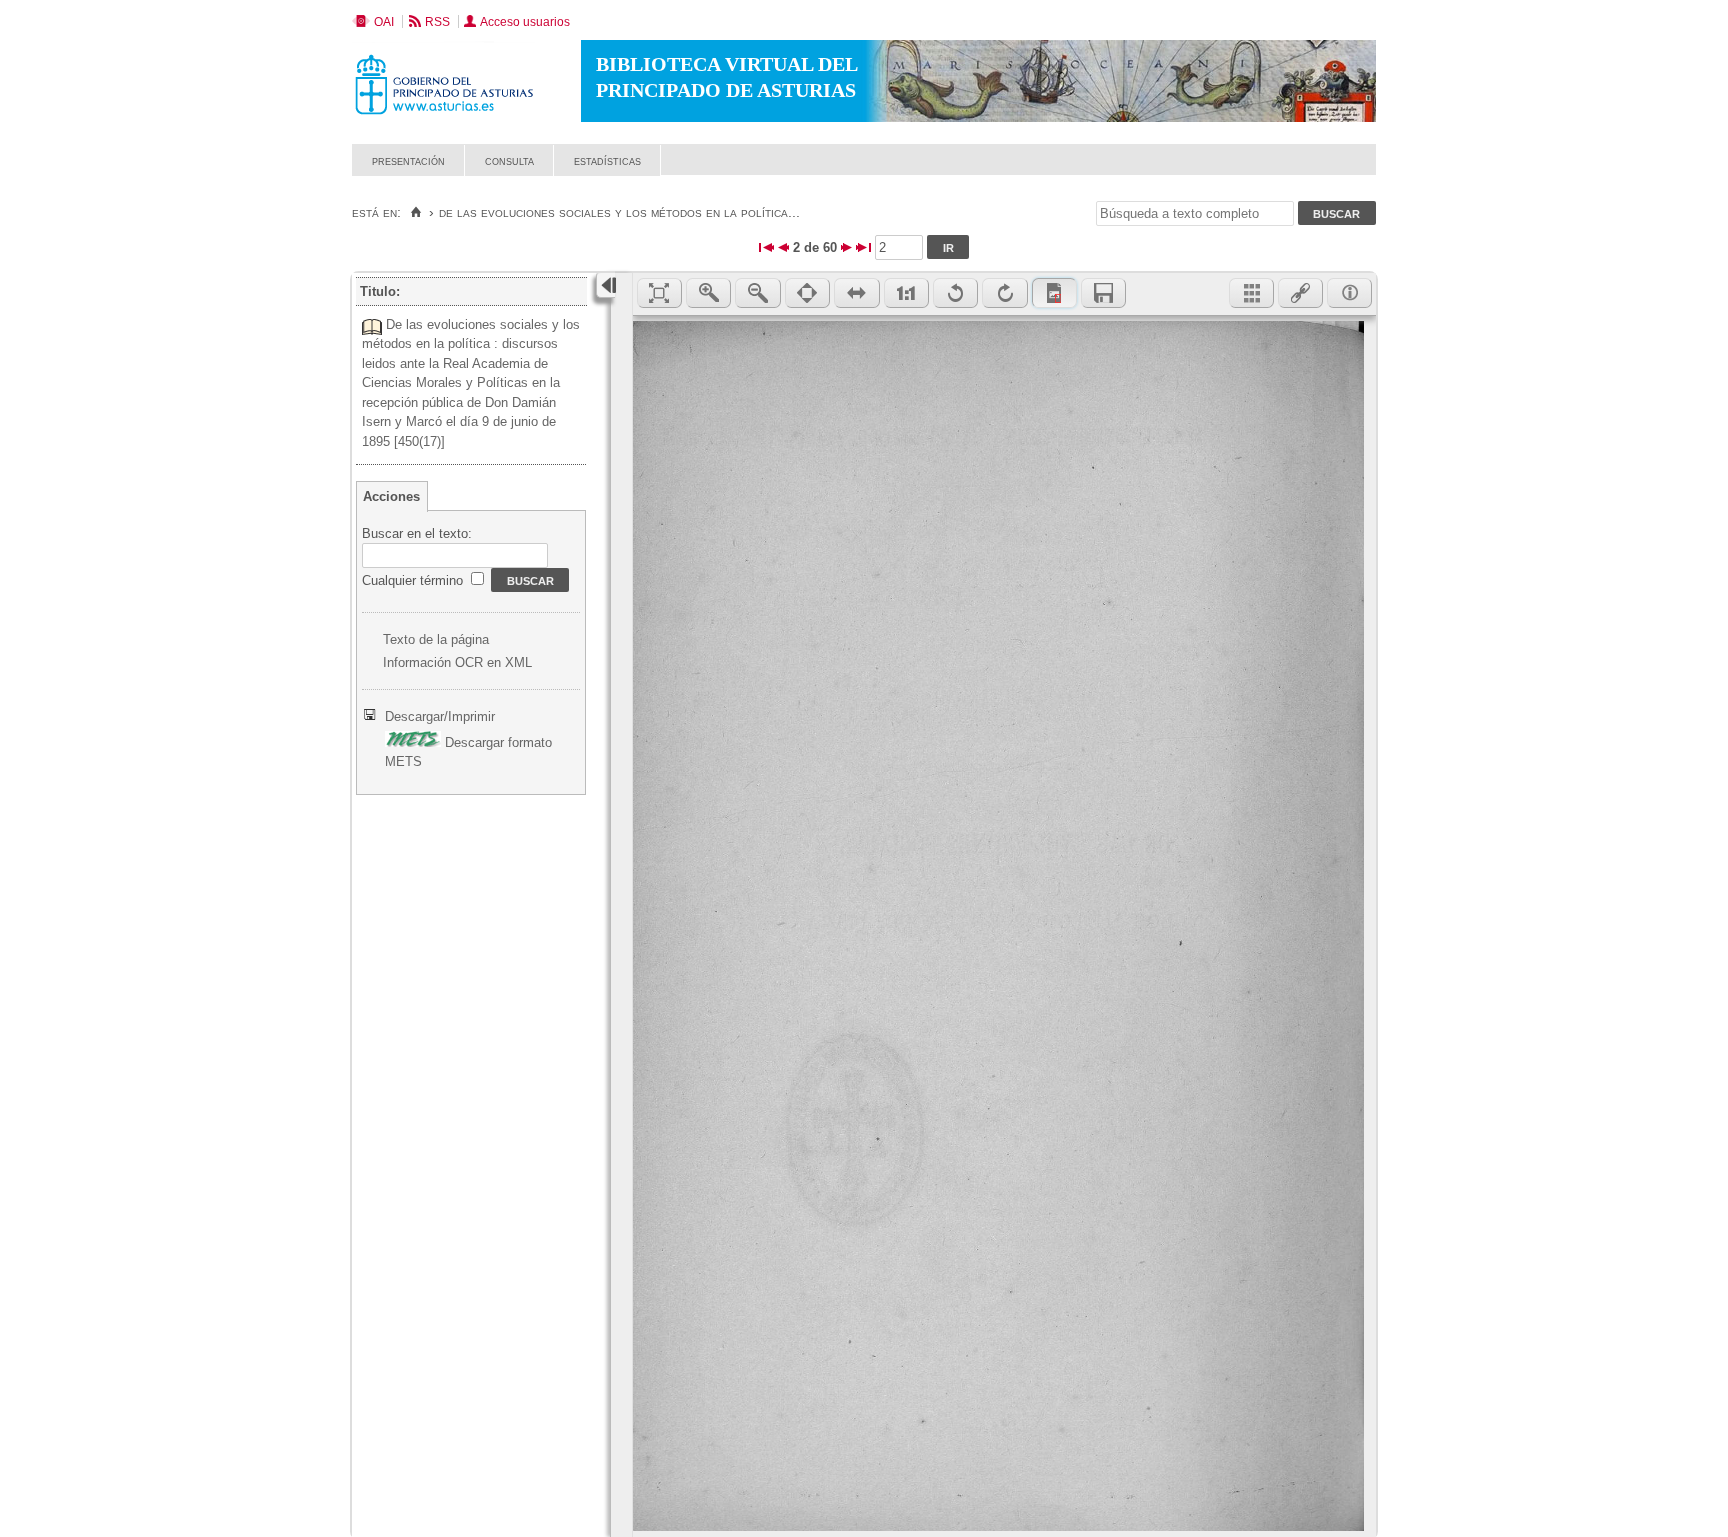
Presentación (408, 160)
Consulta (509, 160)
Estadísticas (607, 160)
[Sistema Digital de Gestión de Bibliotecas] (1341, 170)
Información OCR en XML (457, 662)
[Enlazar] (1300, 293)
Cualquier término (414, 580)
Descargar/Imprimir (440, 716)
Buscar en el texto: (417, 533)
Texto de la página (436, 639)
